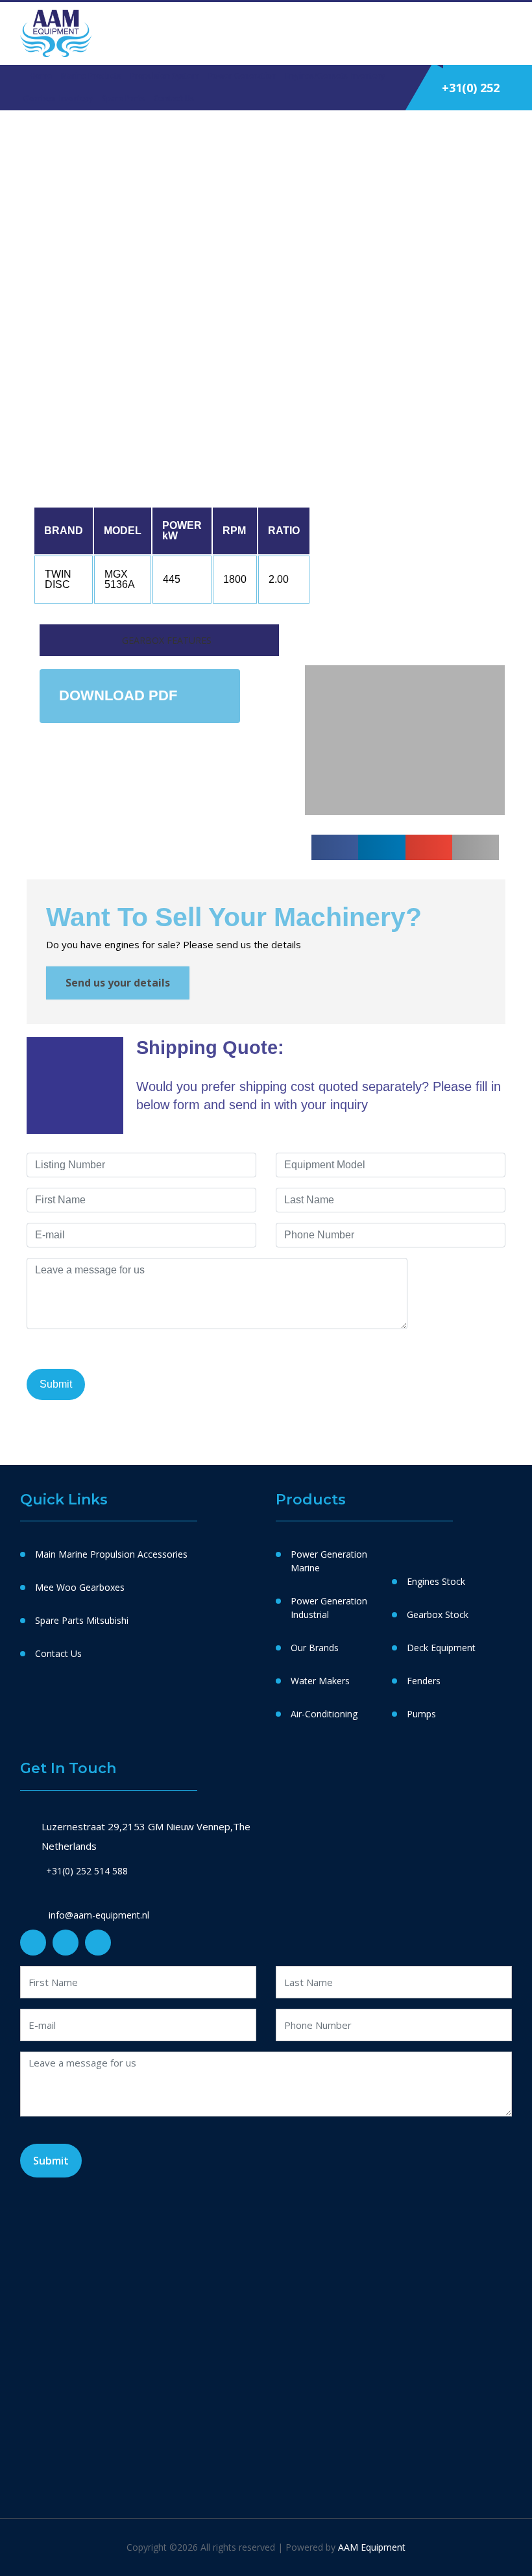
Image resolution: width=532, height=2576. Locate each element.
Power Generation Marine (329, 1561)
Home (41, 76)
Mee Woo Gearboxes (80, 1587)
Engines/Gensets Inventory (335, 76)
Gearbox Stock (438, 1614)
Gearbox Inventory (58, 98)
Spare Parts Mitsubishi (82, 1620)
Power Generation (242, 76)
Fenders (424, 1681)
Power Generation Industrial (329, 1608)
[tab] (159, 640)
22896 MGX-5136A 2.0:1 (250, 219)
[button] (317, 513)
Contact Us (174, 98)
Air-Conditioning (324, 1714)
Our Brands (315, 1648)
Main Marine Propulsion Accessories (111, 1554)
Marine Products (91, 76)
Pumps (421, 1714)
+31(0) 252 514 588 (87, 1871)
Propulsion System (165, 76)
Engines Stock (436, 1581)
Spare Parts (123, 98)
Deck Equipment (441, 1648)
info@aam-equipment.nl (98, 1915)
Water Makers (320, 1681)
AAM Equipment (372, 2547)
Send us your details (118, 983)
